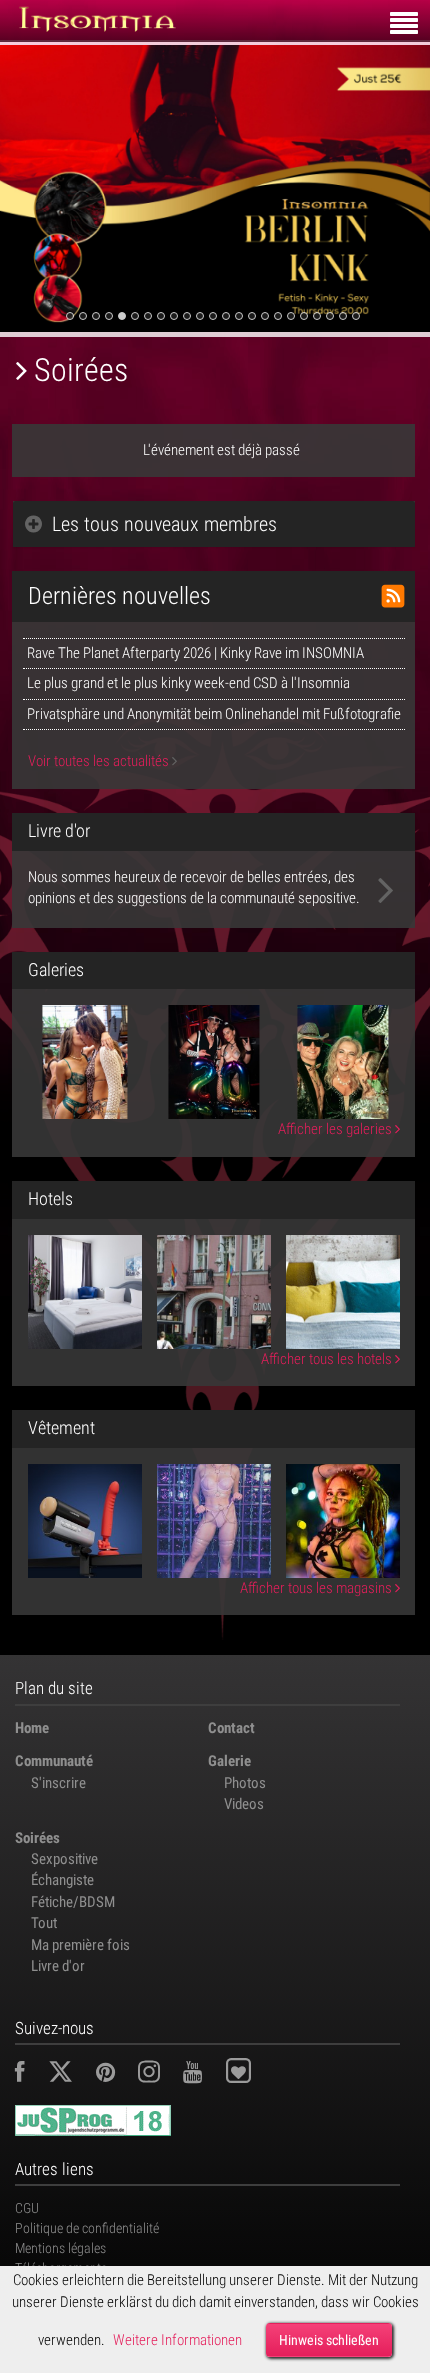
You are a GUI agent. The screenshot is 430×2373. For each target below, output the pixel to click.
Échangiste (62, 1880)
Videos (244, 1804)
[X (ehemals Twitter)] (70, 2075)
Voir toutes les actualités (100, 761)
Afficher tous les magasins (317, 1588)
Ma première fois (80, 1945)
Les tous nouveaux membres (164, 524)
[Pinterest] (115, 2075)
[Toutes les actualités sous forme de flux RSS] (393, 596)
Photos (245, 1783)
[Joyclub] (253, 2075)
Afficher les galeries (336, 1129)
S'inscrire (58, 1783)
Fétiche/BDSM (73, 1902)
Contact (231, 1728)
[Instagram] (159, 2075)
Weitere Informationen (177, 2340)
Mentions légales (60, 2248)
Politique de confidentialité (87, 2228)
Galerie (229, 1761)
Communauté (54, 1761)
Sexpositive (64, 1859)
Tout (44, 1923)
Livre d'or (58, 1966)
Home (32, 1728)
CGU (27, 2208)
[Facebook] (30, 2075)
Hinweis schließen (329, 2340)
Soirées (37, 1838)
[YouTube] (202, 2075)
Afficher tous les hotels (328, 1359)
